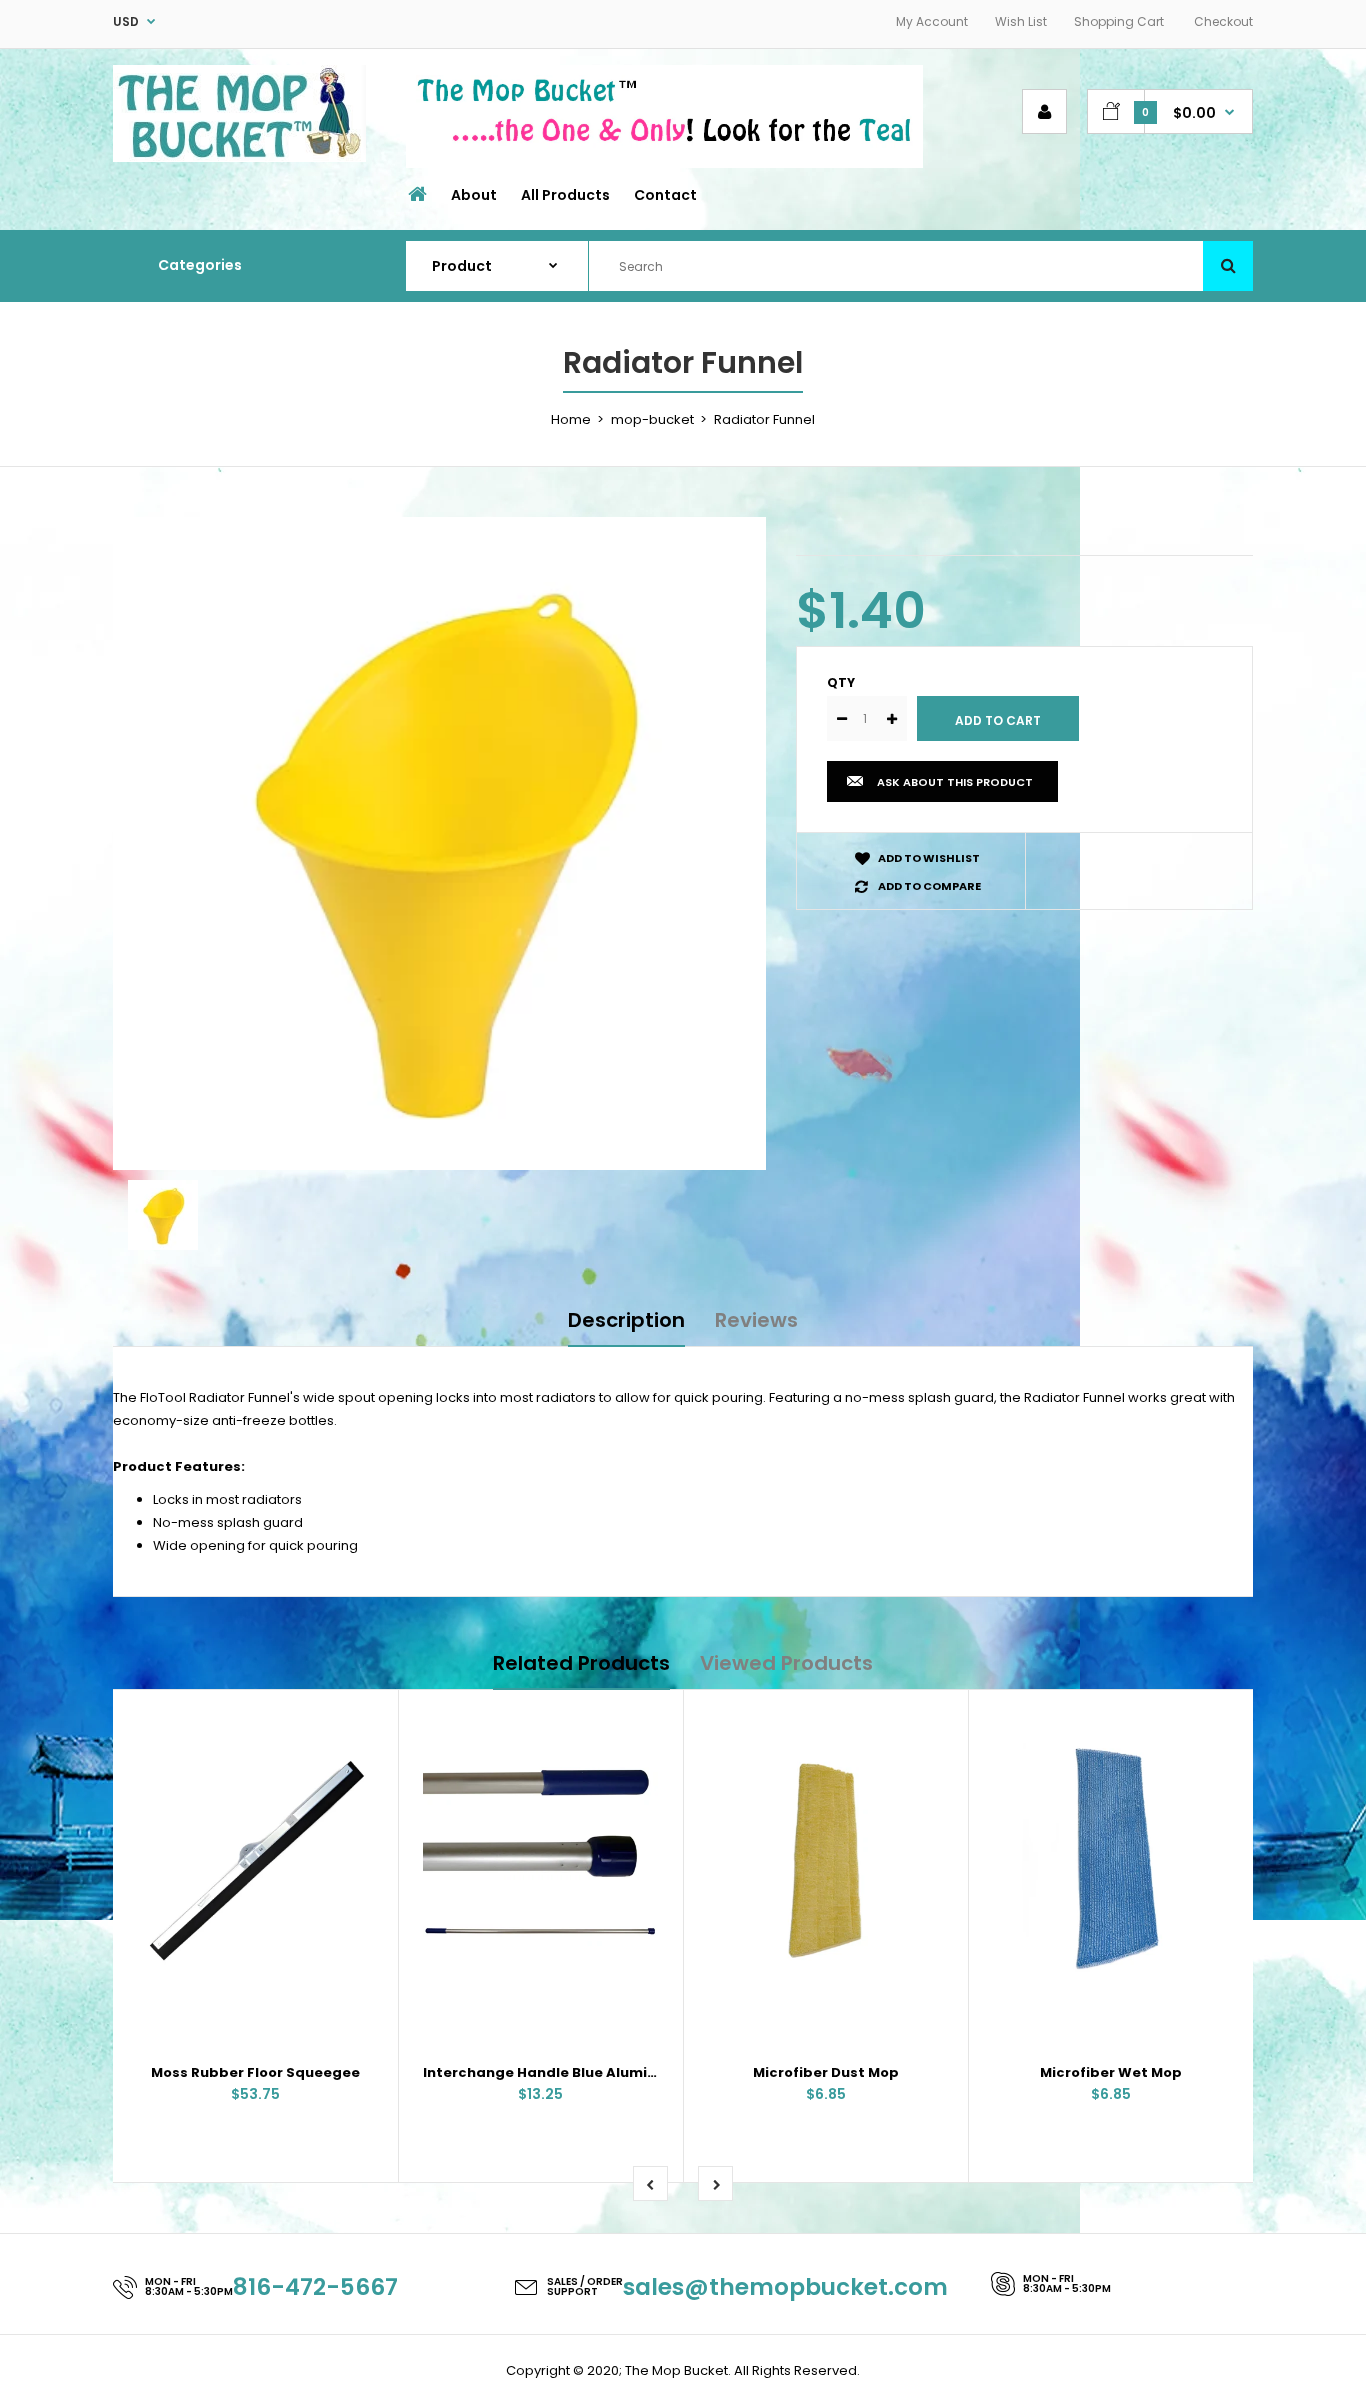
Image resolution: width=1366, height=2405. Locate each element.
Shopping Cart (1119, 21)
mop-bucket (652, 419)
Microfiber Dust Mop (826, 2072)
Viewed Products (786, 1663)
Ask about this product (955, 782)
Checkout (1223, 21)
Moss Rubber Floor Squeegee (255, 2072)
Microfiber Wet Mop (1111, 2072)
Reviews (756, 1320)
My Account (932, 21)
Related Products (581, 1663)
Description (626, 1320)
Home (571, 419)
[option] (439, 843)
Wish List (1021, 21)
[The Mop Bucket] (239, 157)
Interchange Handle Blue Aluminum (551, 2072)
